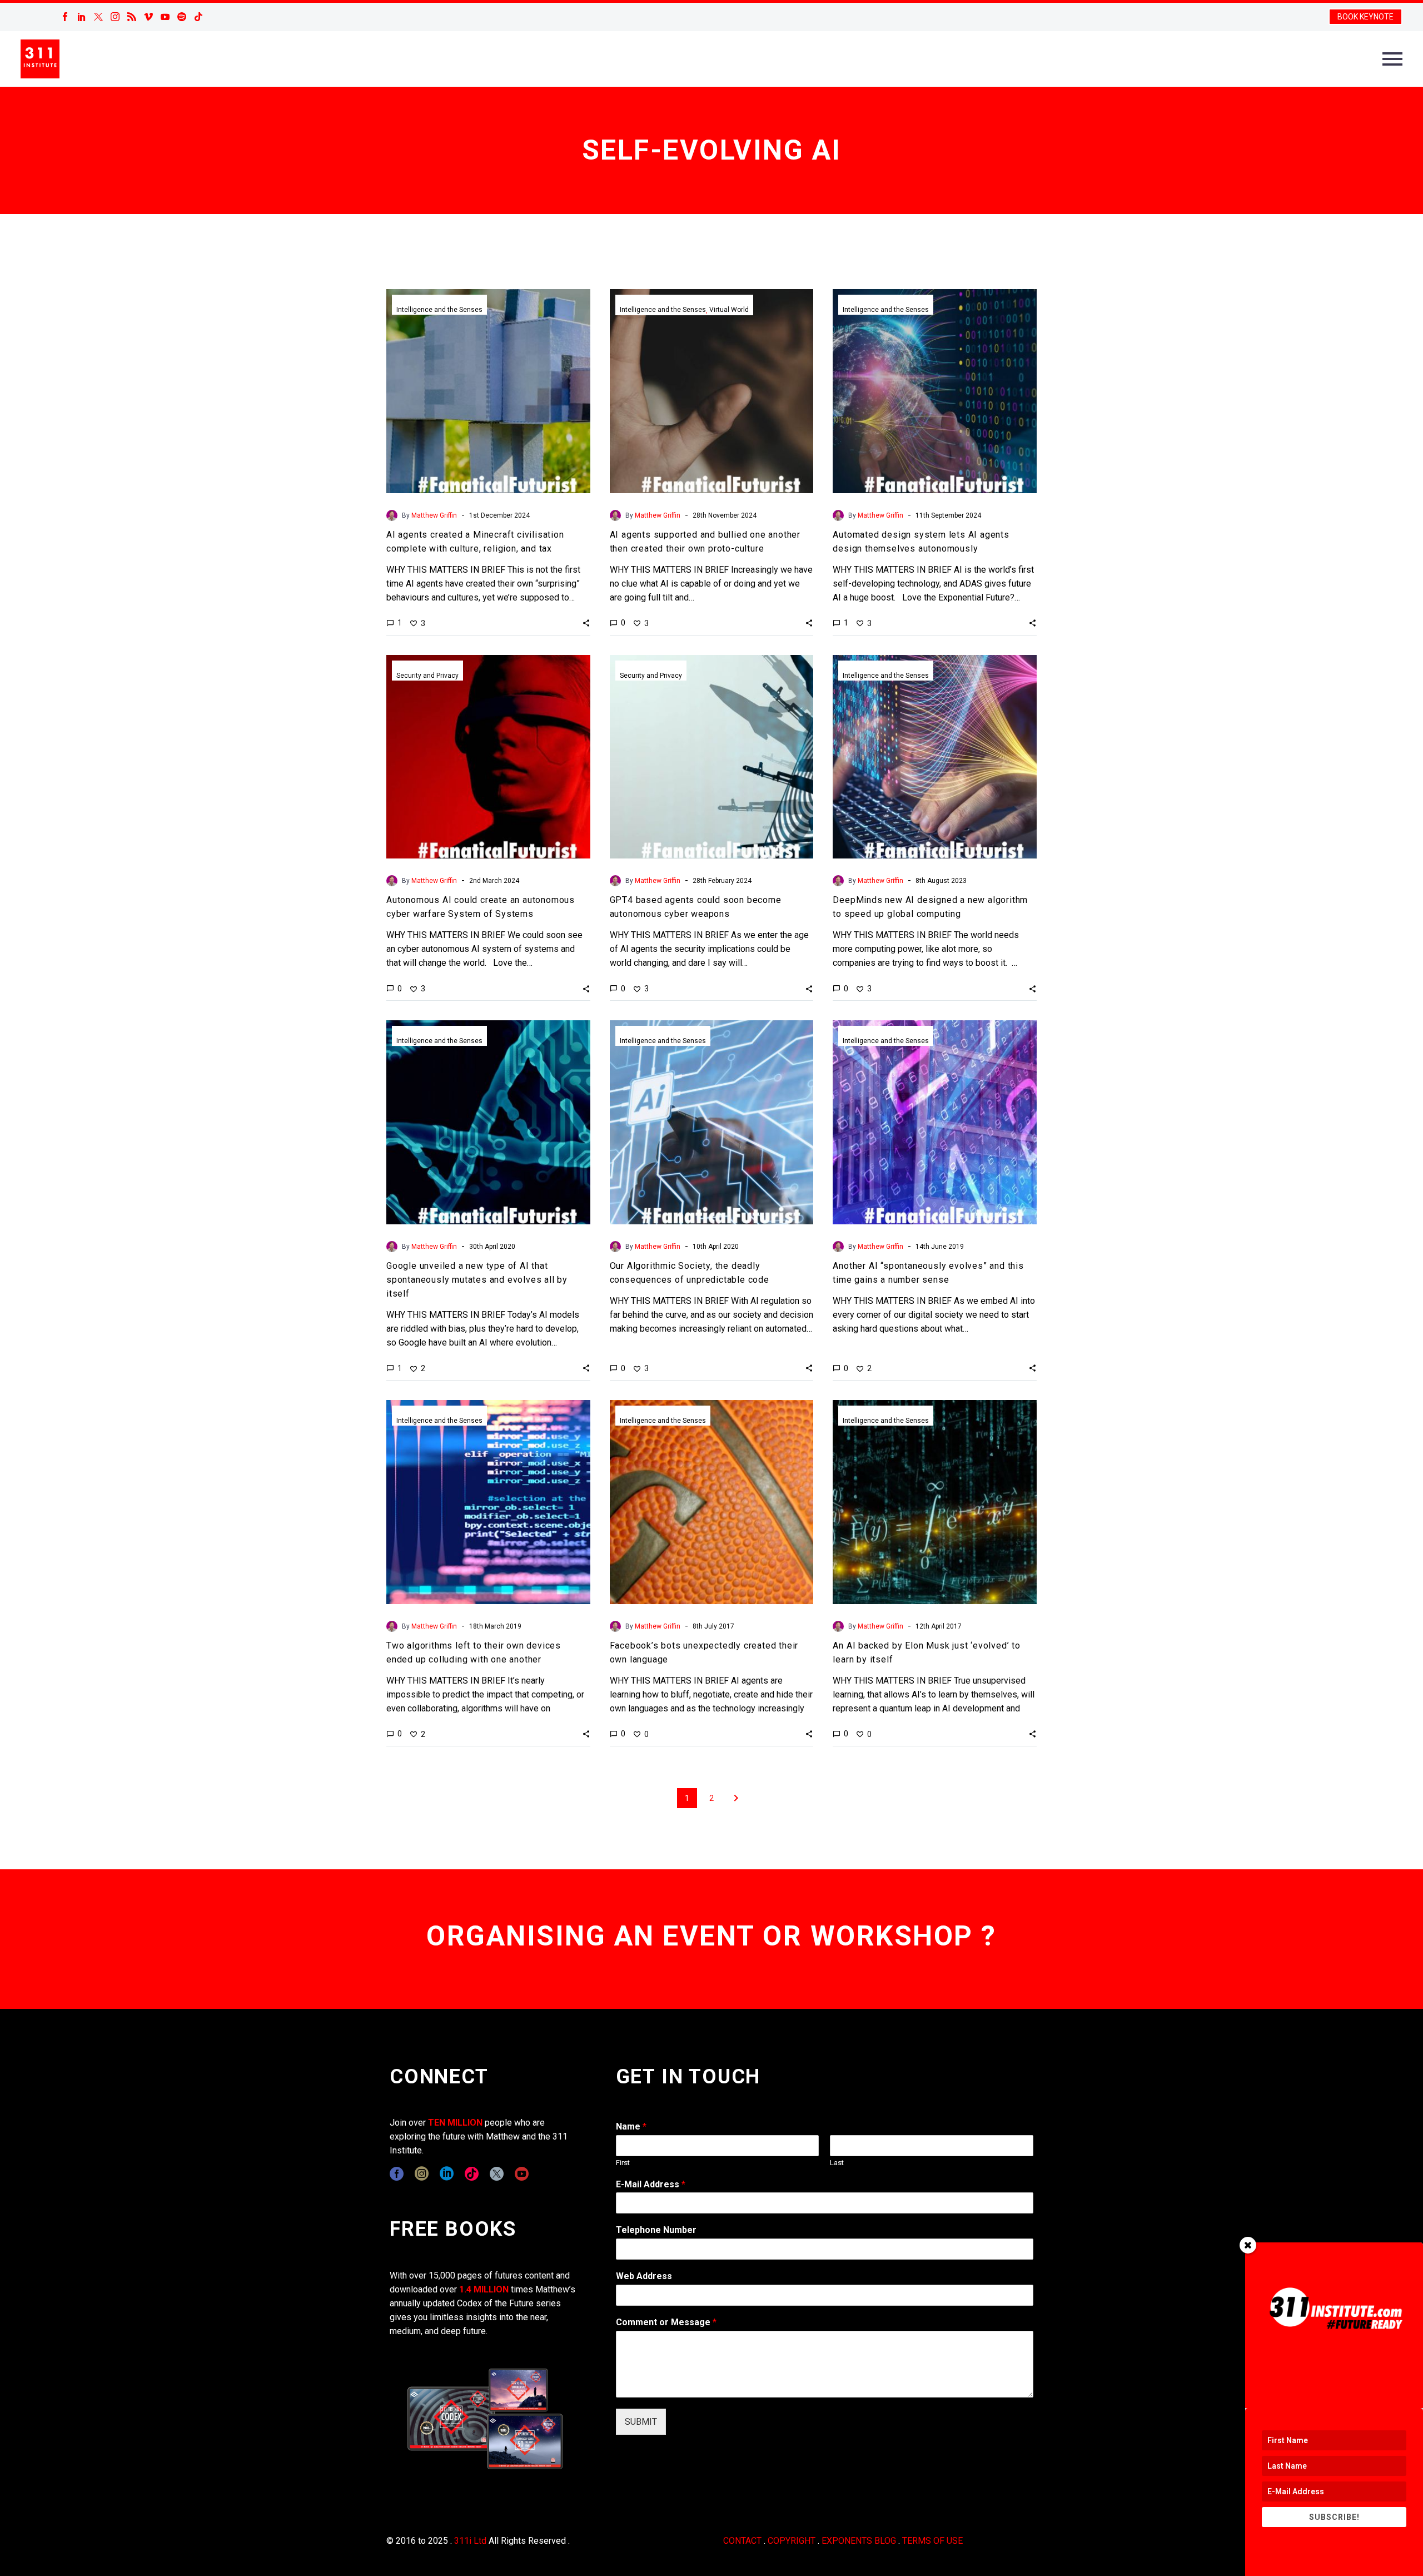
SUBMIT (641, 2422)
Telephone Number (656, 2230)
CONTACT (742, 2541)
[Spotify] (182, 17)
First (623, 2163)
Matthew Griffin (434, 515)
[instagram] (422, 2174)
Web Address (644, 2276)
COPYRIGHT (792, 2541)
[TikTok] (198, 17)
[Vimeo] (148, 17)
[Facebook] (65, 17)
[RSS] (132, 17)
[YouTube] (165, 17)
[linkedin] (447, 2174)
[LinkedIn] (82, 17)
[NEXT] (736, 1798)
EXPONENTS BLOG (859, 2541)
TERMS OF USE (932, 2541)
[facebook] (397, 2174)
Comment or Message (666, 2322)
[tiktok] (472, 2174)
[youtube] (522, 2174)
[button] (586, 623)
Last (837, 2163)
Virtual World (729, 310)
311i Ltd (470, 2541)
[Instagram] (115, 17)
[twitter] (497, 2174)
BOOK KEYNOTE (1365, 17)
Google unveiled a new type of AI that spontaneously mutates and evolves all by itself (477, 1280)
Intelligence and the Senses (439, 310)
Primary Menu (1392, 59)
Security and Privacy (427, 676)
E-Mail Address (651, 2184)
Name (631, 2126)
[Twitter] (98, 17)
